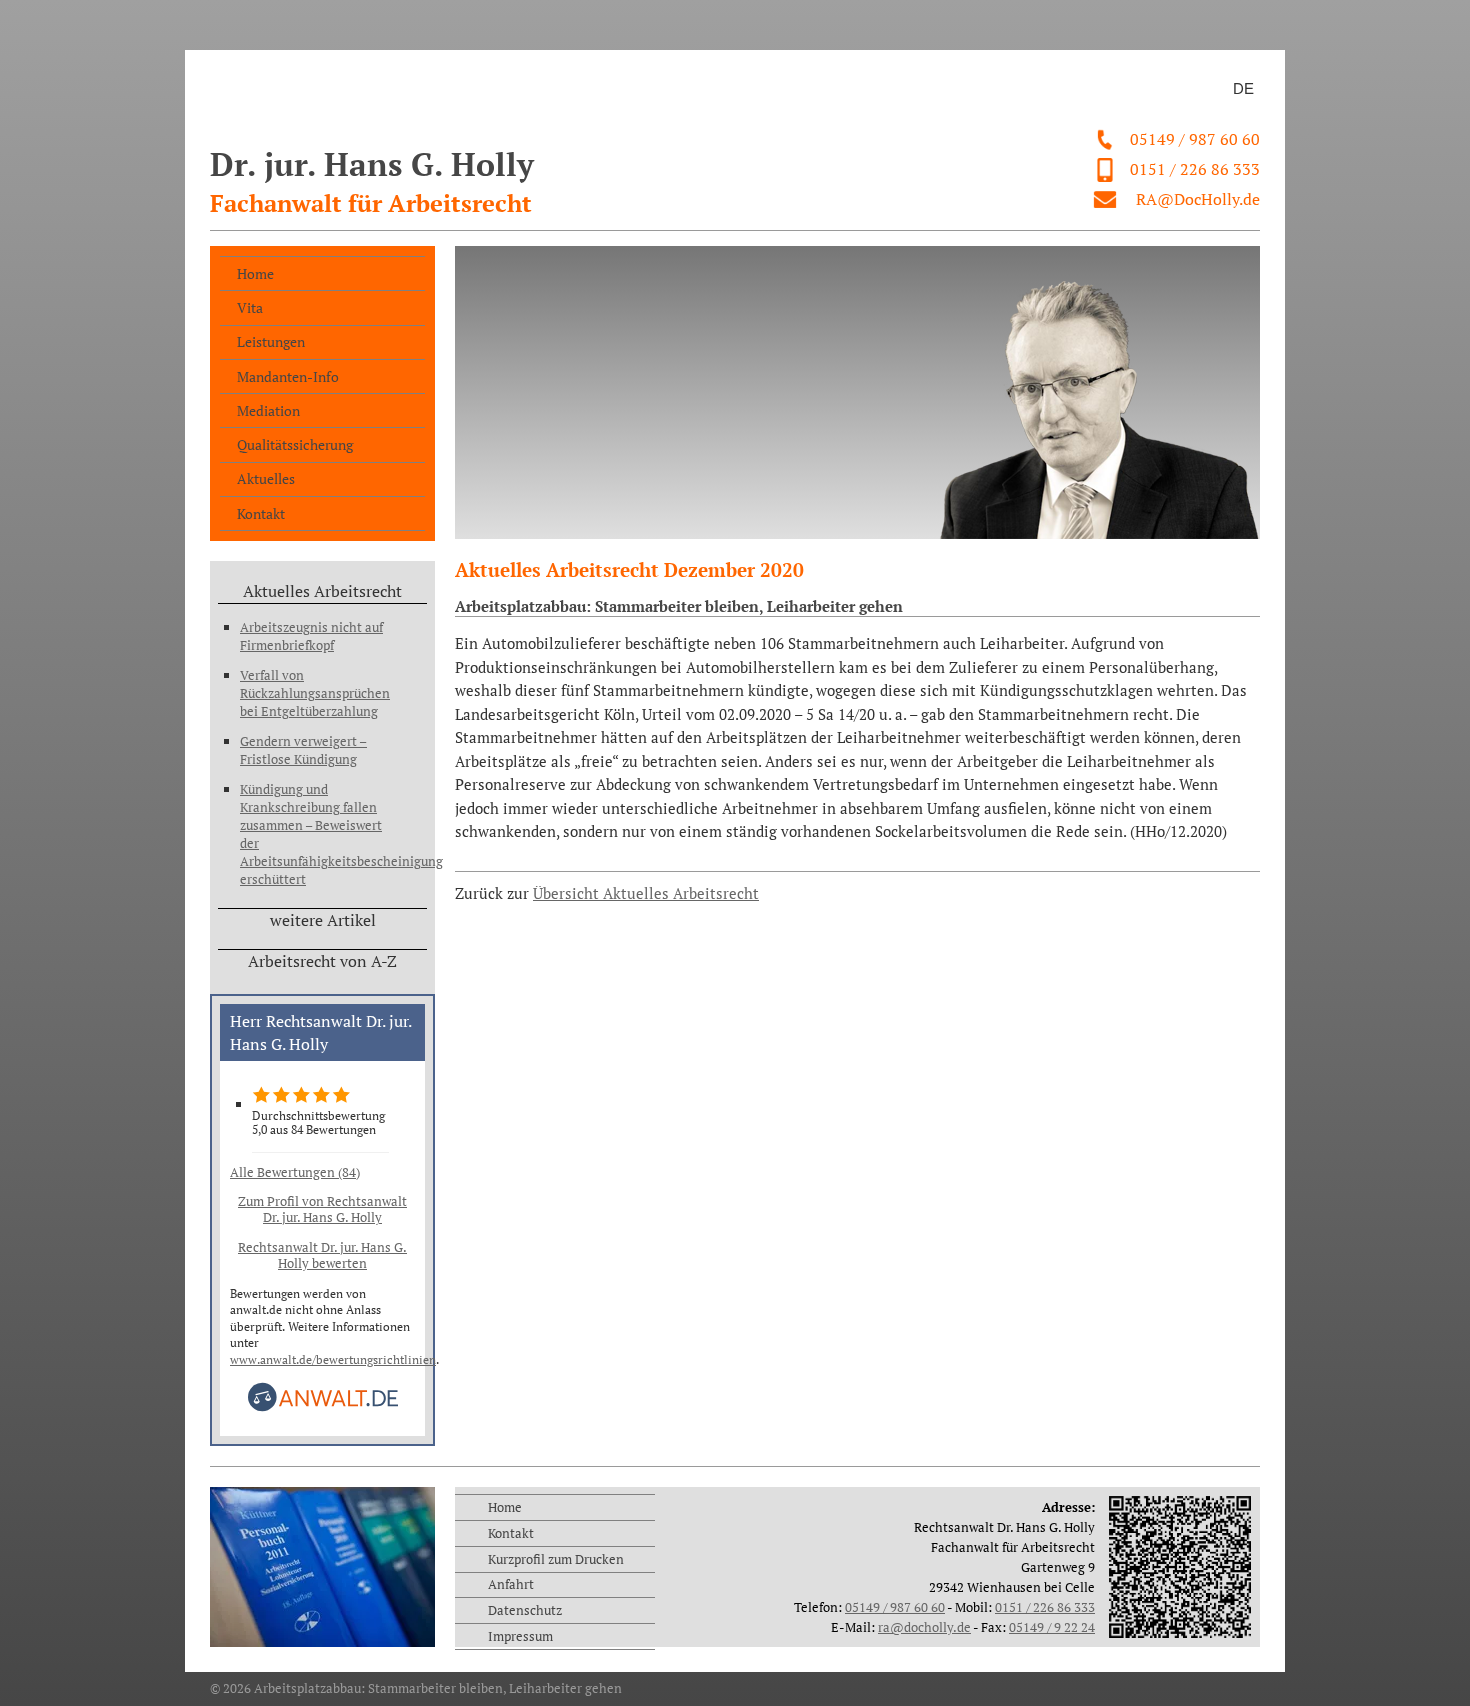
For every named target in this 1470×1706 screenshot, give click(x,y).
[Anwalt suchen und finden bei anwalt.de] (323, 1407)
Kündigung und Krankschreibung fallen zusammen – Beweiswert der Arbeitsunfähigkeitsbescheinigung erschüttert (320, 834)
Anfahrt (511, 1584)
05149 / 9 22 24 (1052, 1627)
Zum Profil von (322, 1209)
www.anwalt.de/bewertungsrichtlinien (333, 1359)
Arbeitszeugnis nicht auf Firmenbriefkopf (311, 636)
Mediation (268, 410)
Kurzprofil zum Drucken (556, 1559)
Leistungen (271, 341)
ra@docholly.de (924, 1627)
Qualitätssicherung (295, 444)
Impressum (520, 1636)
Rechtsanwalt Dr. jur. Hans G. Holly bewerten (322, 1255)
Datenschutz (525, 1610)
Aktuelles (266, 478)
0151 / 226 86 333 (1195, 169)
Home (255, 273)
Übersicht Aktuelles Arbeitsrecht (646, 893)
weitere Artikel (323, 920)
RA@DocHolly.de (1198, 199)
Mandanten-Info (288, 376)
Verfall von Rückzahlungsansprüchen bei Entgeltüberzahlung (315, 693)
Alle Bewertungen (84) (295, 1172)
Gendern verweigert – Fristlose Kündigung (303, 750)
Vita (250, 307)
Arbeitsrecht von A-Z (322, 961)
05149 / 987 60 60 (1195, 139)
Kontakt (261, 513)
